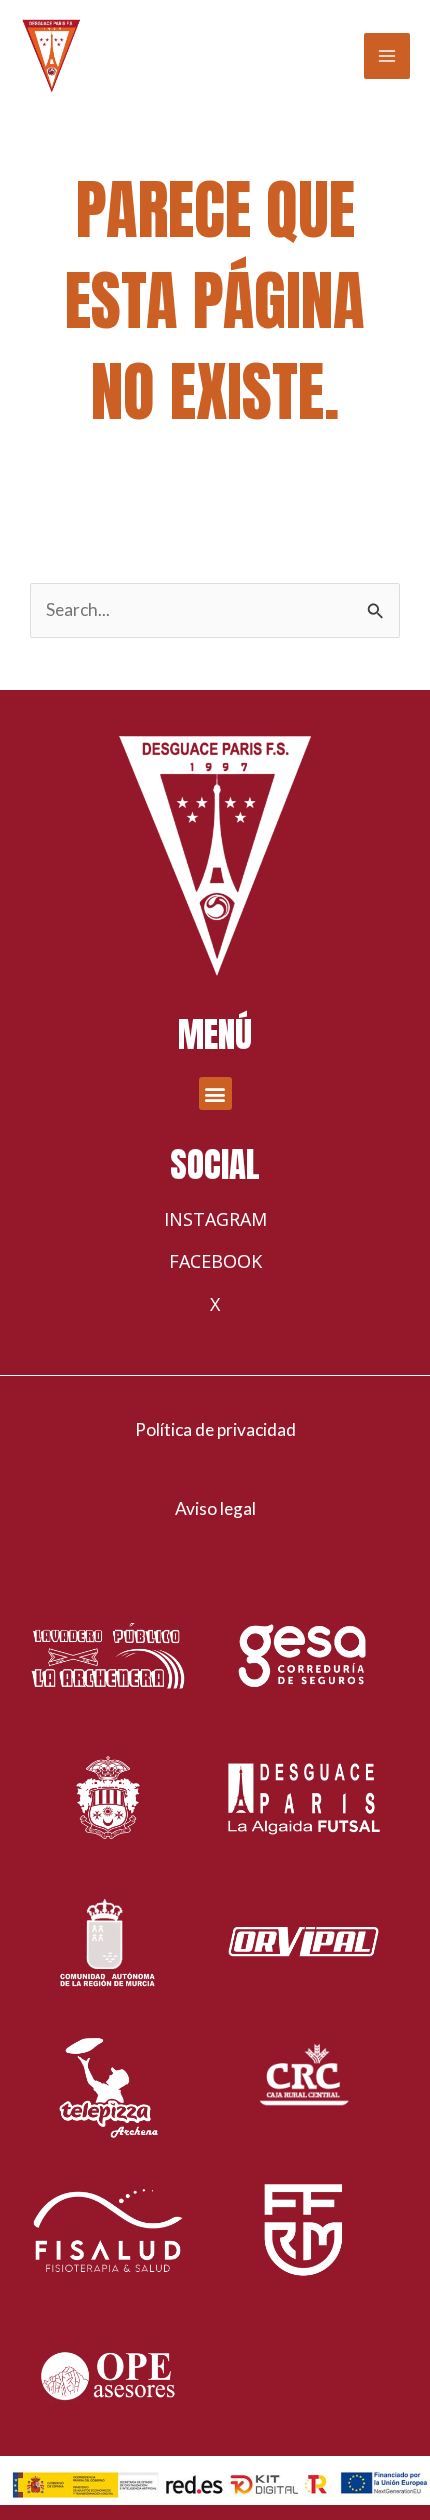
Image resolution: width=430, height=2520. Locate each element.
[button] (215, 1093)
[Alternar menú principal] (387, 56)
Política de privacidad (215, 1429)
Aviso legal (215, 1508)
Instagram (215, 1219)
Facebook (215, 1261)
